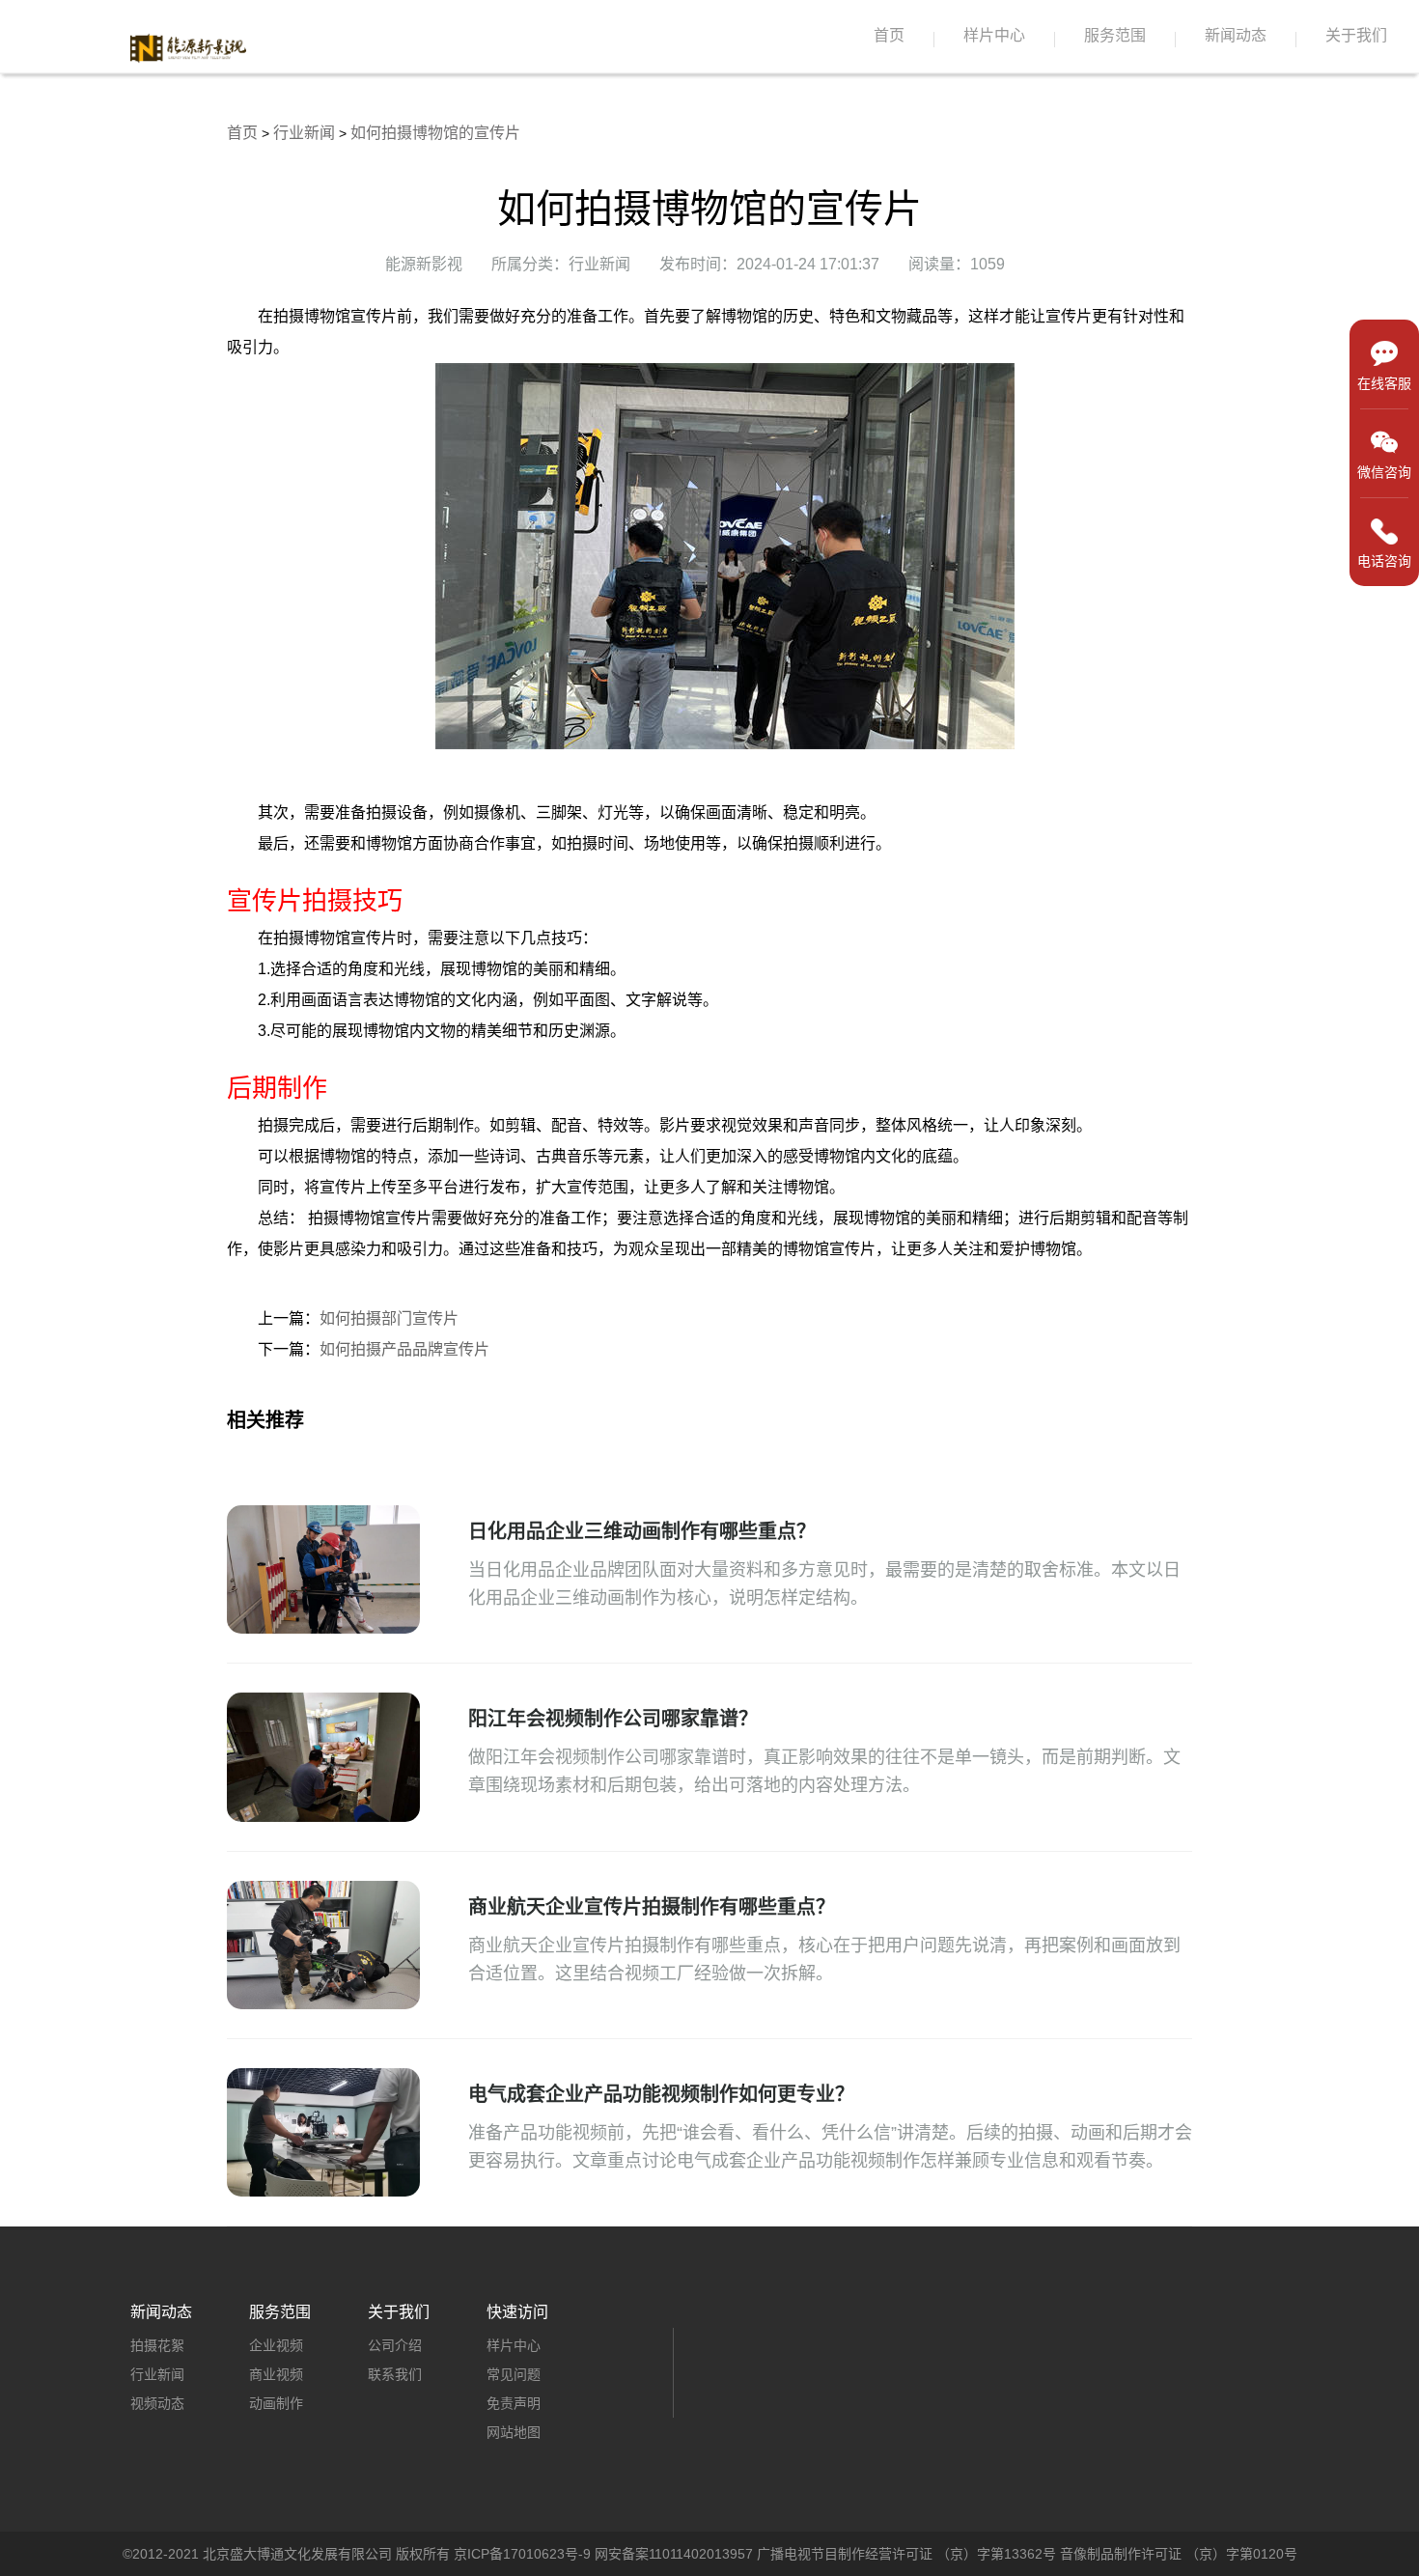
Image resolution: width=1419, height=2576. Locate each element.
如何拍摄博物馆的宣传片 (435, 133)
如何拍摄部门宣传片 (389, 1318)
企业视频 (276, 2345)
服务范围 (1115, 35)
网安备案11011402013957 (674, 2554)
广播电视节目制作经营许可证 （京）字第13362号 (906, 2554)
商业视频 (276, 2374)
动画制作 (276, 2403)
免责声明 (514, 2403)
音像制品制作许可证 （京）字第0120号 (1179, 2554)
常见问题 (514, 2374)
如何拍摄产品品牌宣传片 (404, 1349)
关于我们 (1356, 35)
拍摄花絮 (157, 2345)
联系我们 (395, 2374)
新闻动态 (1236, 35)
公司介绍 (395, 2345)
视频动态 (157, 2403)
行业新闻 (304, 133)
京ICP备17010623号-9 (522, 2554)
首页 (889, 35)
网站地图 (514, 2432)
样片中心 (994, 35)
